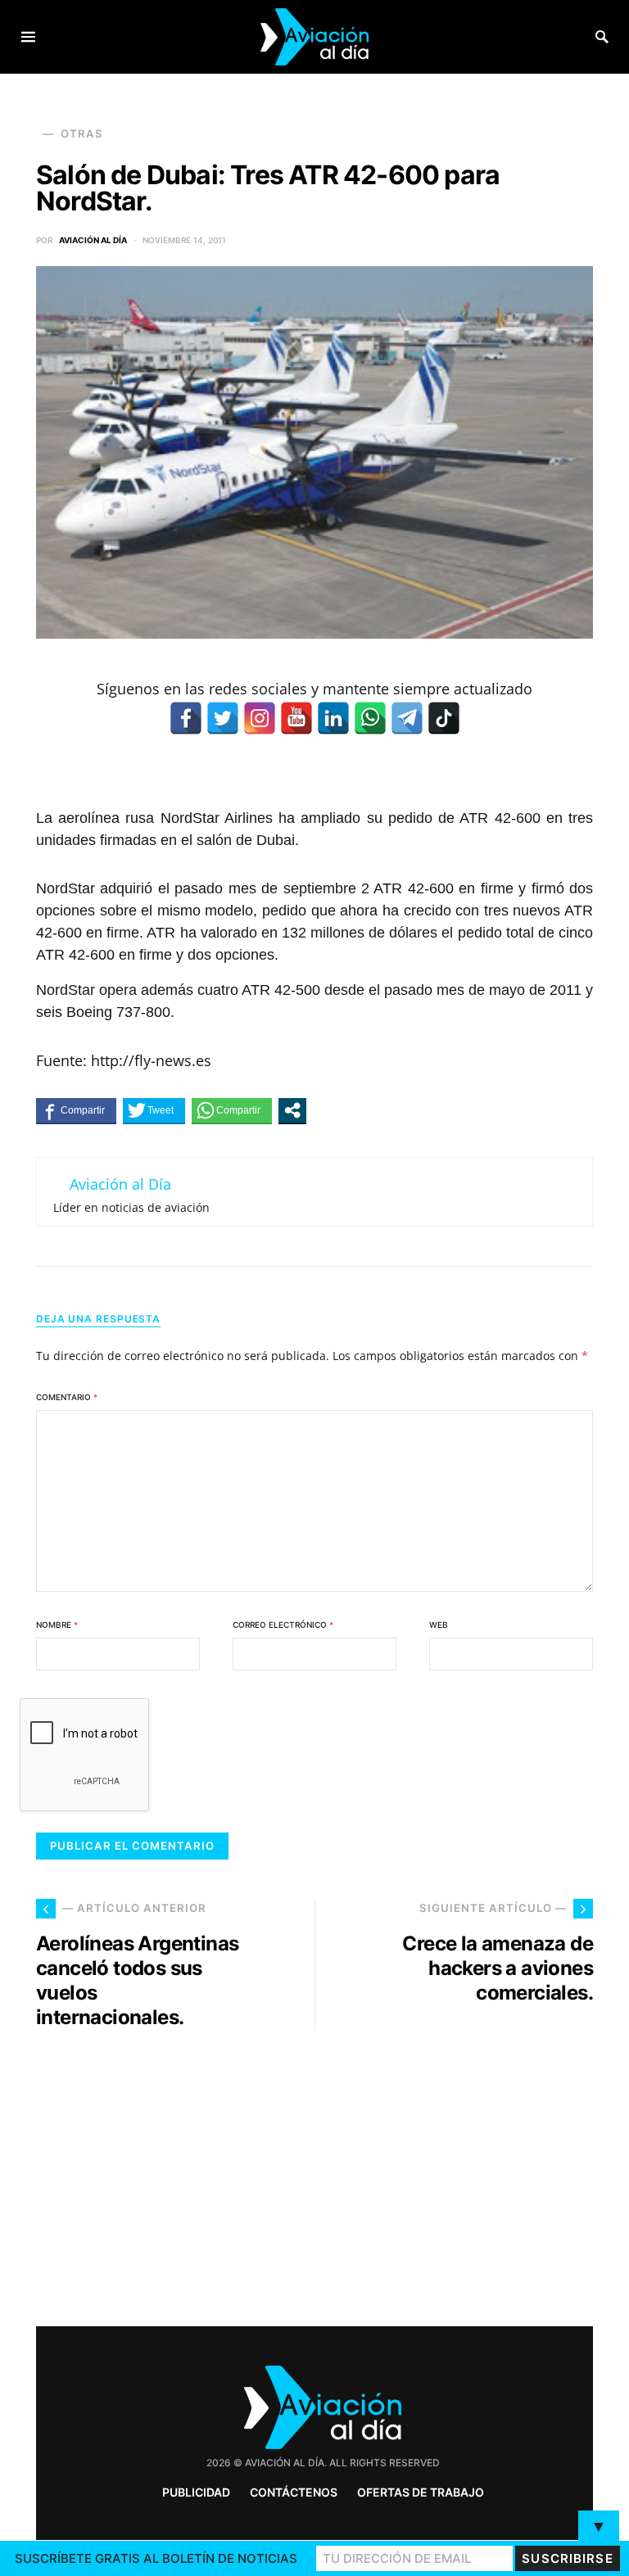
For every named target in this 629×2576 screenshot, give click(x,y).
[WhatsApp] (370, 718)
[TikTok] (444, 718)
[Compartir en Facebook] (76, 1110)
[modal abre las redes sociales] (292, 1110)
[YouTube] (296, 718)
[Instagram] (260, 718)
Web (439, 1625)
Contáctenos (294, 2492)
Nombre (57, 1625)
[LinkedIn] (333, 718)
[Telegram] (407, 718)
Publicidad (196, 2492)
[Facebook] (186, 718)
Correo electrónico (283, 1625)
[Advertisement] (462, 2172)
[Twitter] (223, 718)
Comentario (67, 1397)
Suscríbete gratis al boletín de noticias (156, 2558)
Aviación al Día (93, 240)
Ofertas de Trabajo (421, 2492)
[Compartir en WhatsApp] (232, 1110)
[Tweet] (154, 1110)
